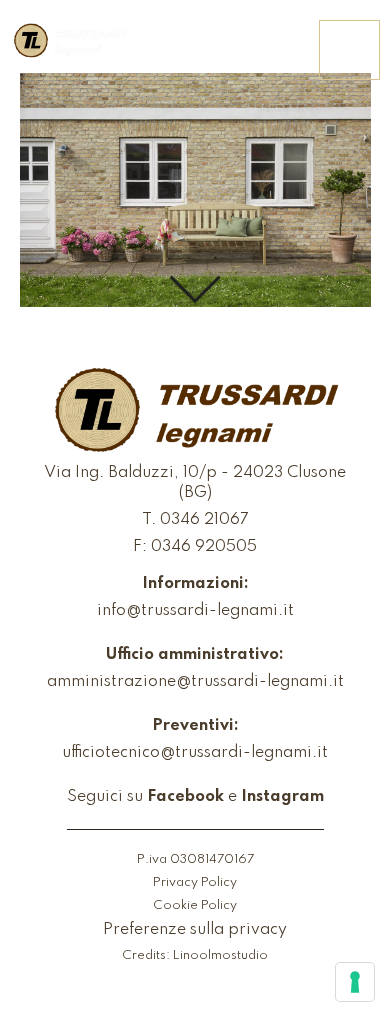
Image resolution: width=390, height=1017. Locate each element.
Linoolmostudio (220, 955)
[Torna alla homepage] (70, 42)
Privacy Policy (195, 882)
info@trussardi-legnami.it (195, 611)
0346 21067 (204, 520)
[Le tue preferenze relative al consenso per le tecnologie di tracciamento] (355, 982)
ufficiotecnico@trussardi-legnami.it (195, 753)
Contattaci (251, 51)
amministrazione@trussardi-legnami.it (195, 682)
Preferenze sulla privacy (195, 930)
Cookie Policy (195, 905)
